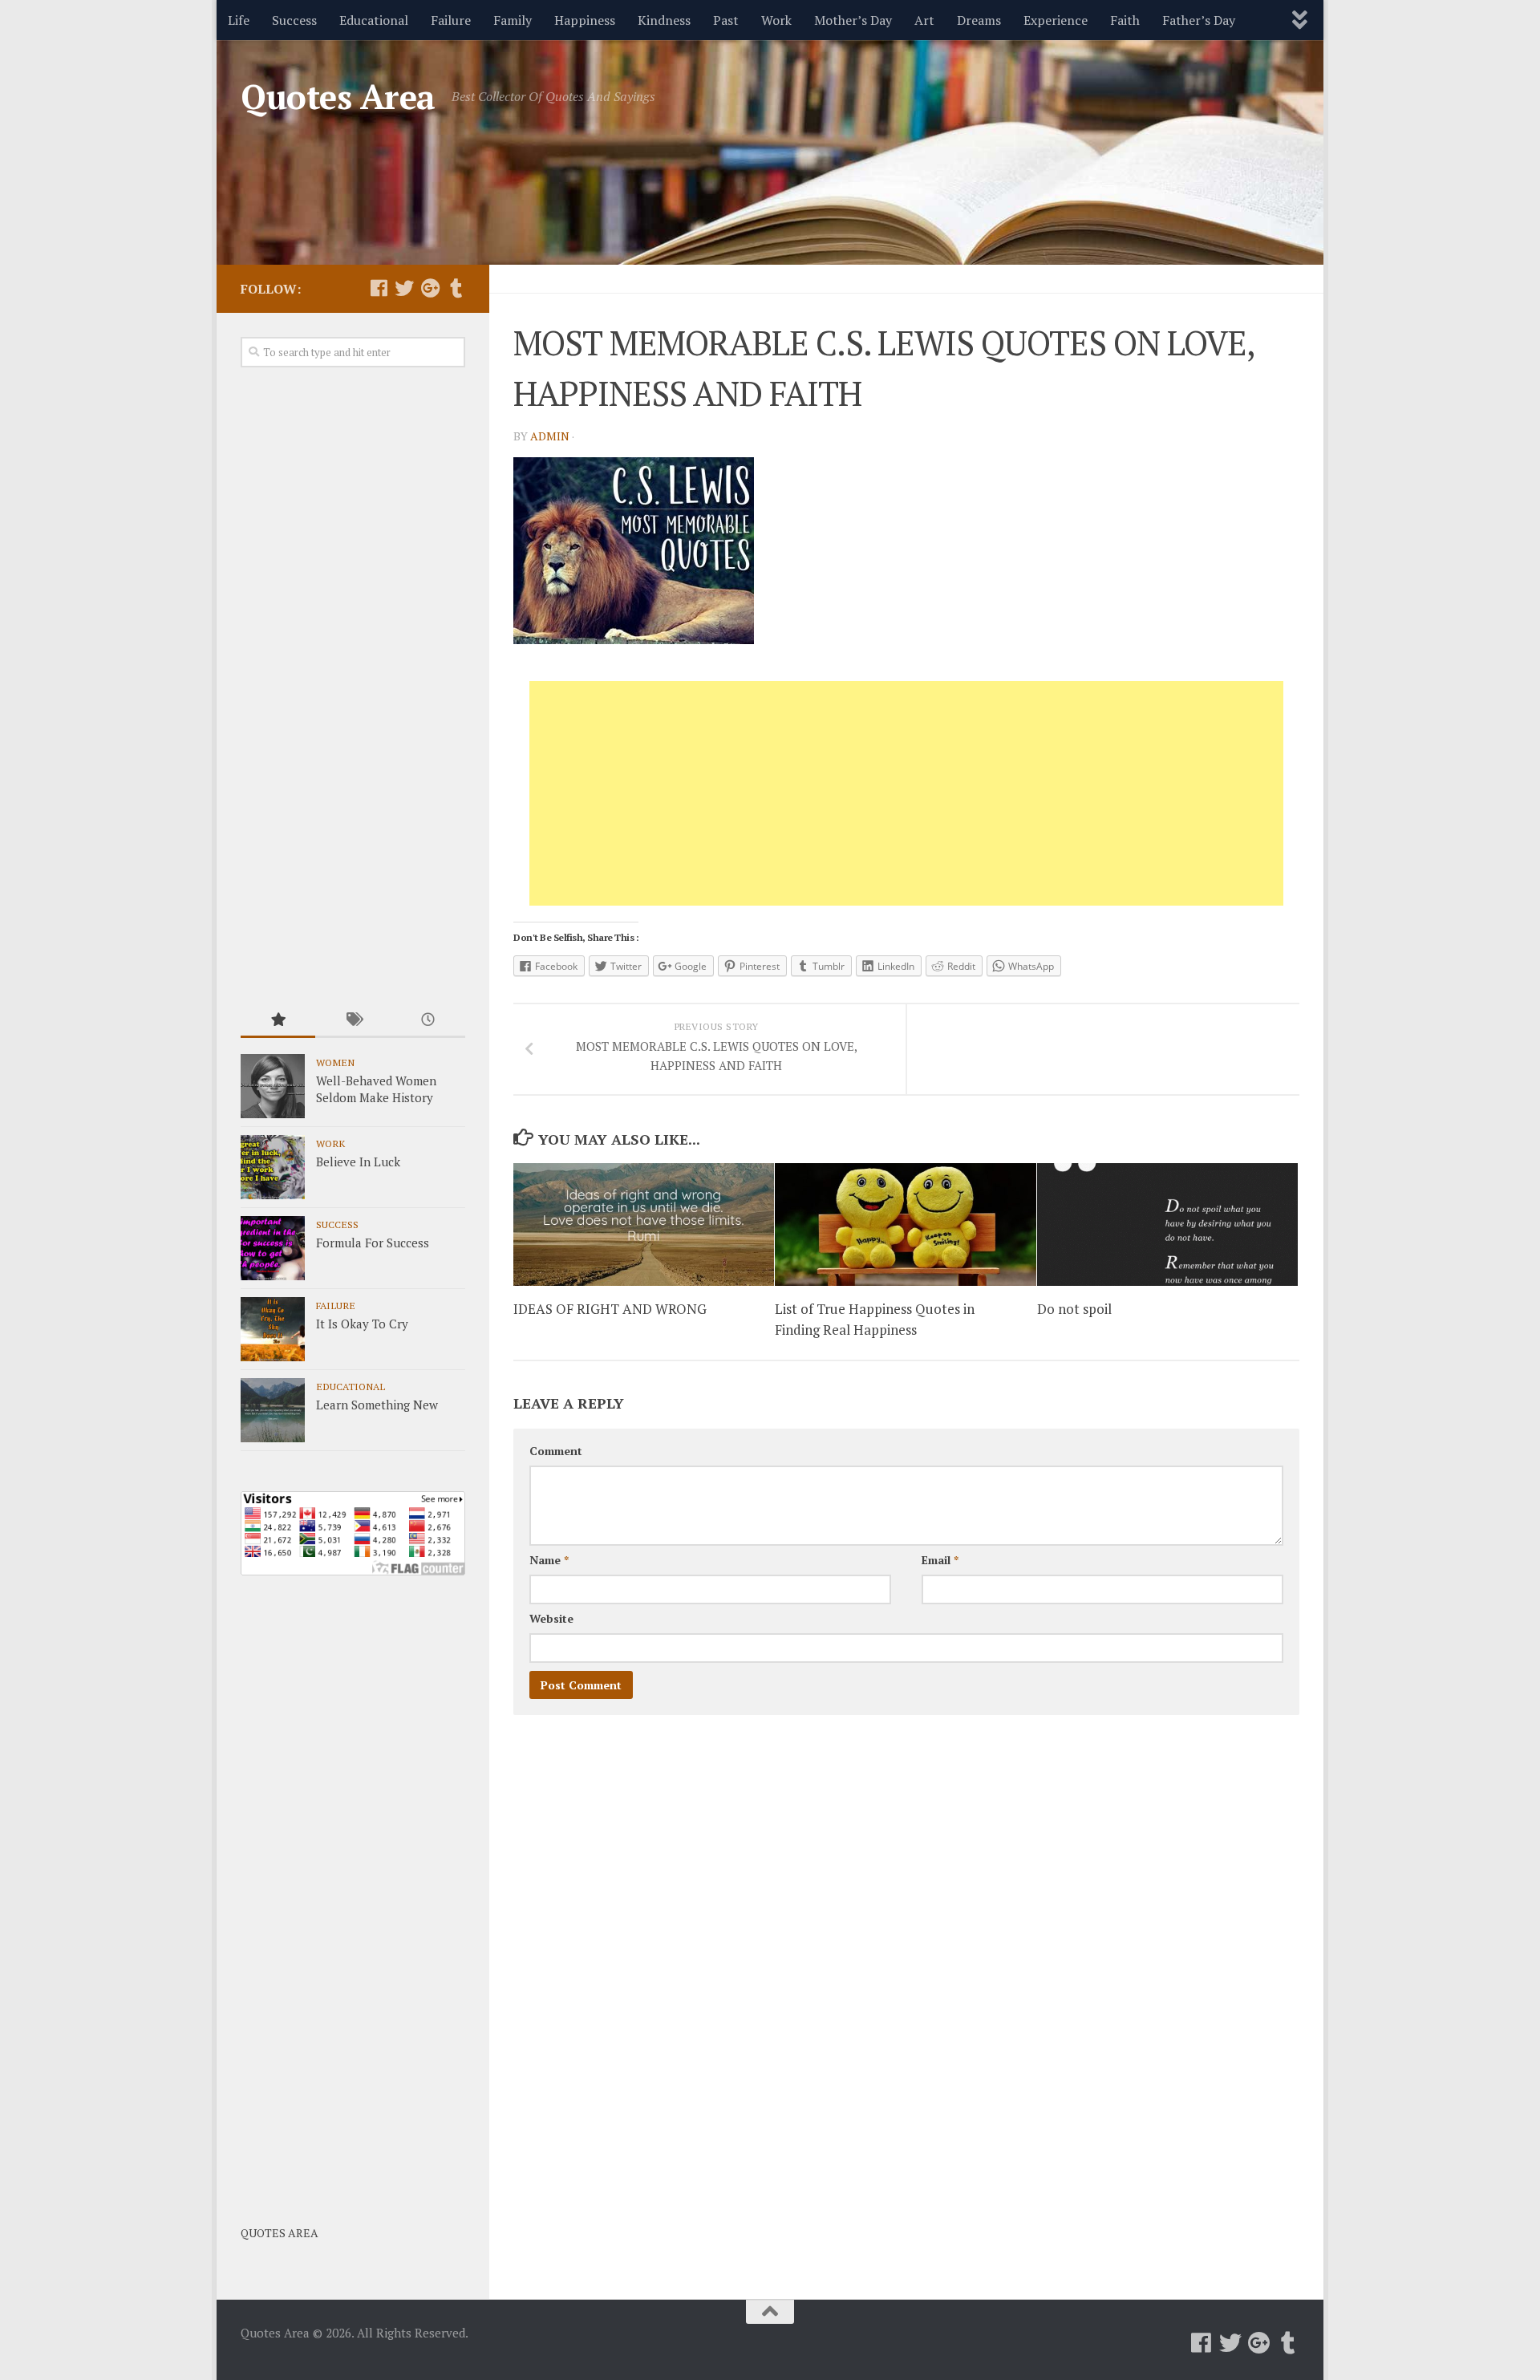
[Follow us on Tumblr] (456, 288)
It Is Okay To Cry (362, 1324)
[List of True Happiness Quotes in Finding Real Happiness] (905, 1224)
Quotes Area (338, 96)
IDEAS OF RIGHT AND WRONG (610, 1310)
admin (550, 436)
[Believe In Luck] (273, 1167)
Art (924, 20)
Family (513, 20)
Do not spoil (1074, 1310)
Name (549, 1560)
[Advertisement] (906, 793)
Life (239, 20)
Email (940, 1560)
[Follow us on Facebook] (379, 288)
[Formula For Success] (273, 1248)
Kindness (664, 20)
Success (294, 20)
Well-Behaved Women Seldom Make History (376, 1089)
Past (726, 20)
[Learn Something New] (273, 1410)
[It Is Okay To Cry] (273, 1329)
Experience (1056, 20)
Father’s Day (1199, 20)
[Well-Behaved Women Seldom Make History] (273, 1086)
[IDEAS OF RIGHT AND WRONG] (644, 1224)
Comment (556, 1451)
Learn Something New (377, 1405)
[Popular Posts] (278, 1021)
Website (551, 1618)
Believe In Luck (358, 1162)
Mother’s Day (853, 20)
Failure (451, 20)
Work (776, 20)
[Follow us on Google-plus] (430, 288)
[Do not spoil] (1167, 1224)
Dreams (979, 20)
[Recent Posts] (428, 1021)
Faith (1125, 20)
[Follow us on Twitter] (404, 288)
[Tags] (353, 1021)
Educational (374, 20)
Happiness (585, 20)
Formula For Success (373, 1243)
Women (335, 1062)
